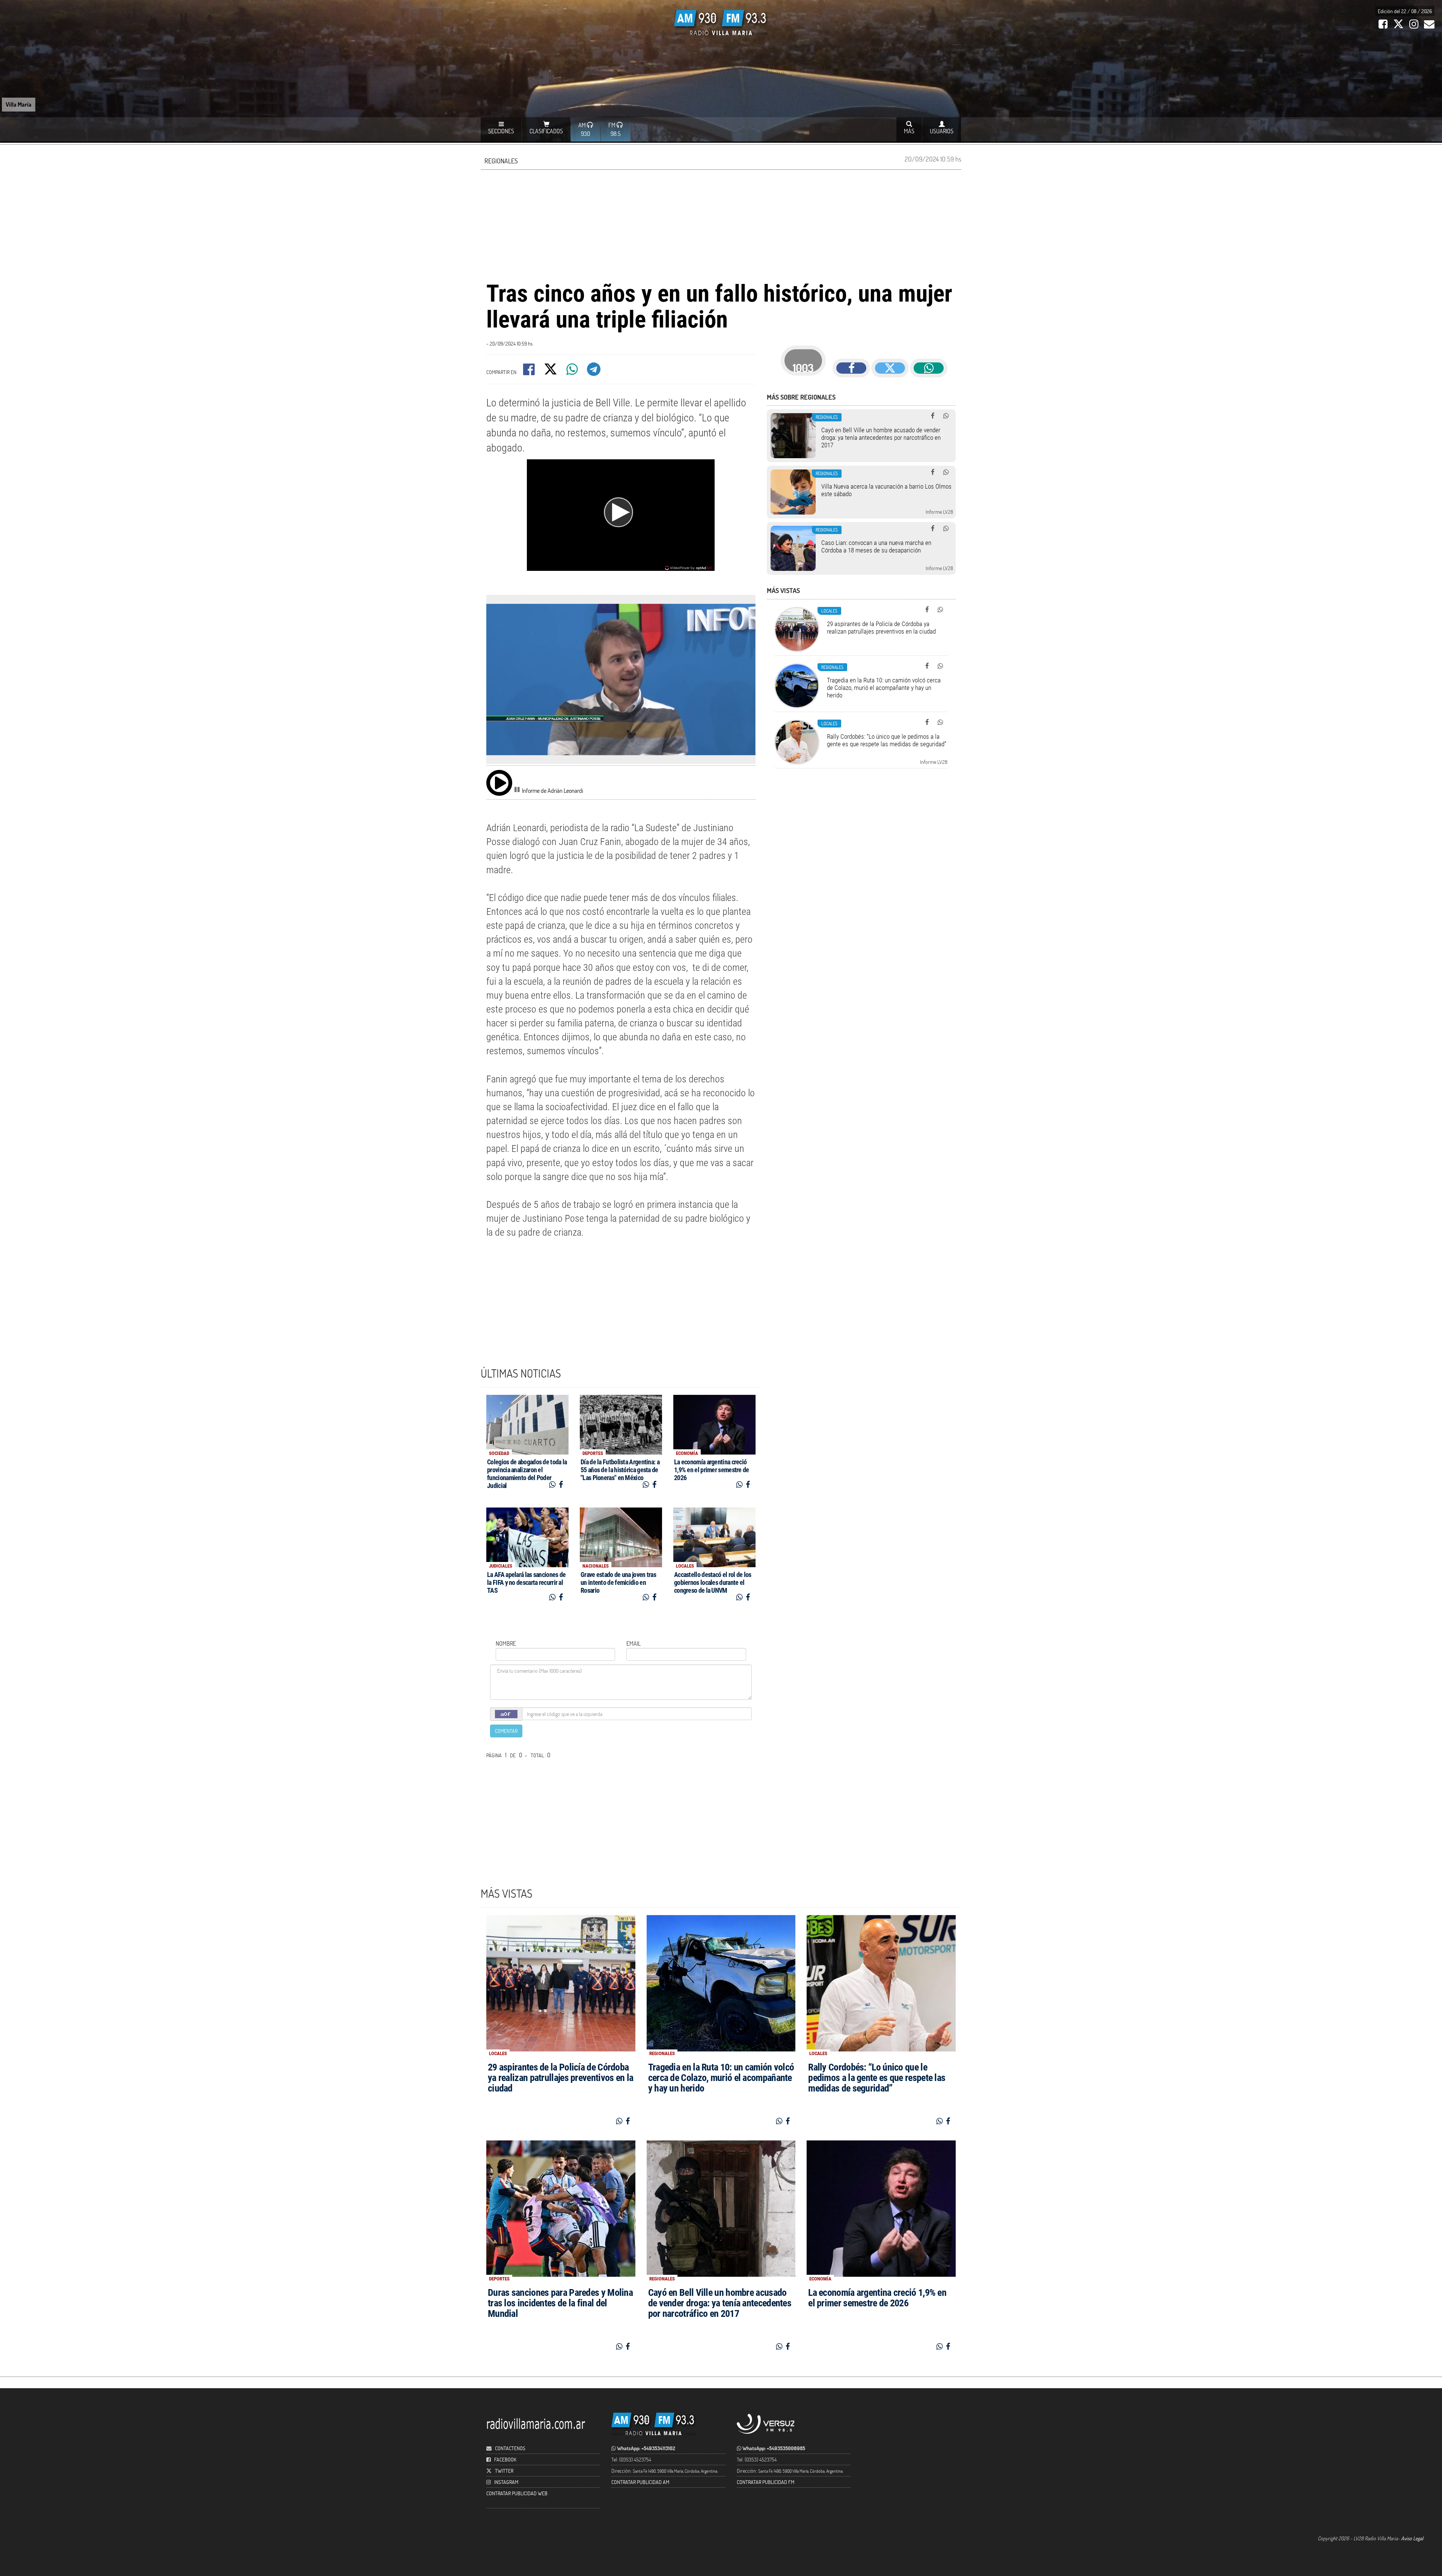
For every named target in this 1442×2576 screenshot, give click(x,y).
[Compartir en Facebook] (529, 372)
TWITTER (504, 2471)
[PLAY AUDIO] (499, 783)
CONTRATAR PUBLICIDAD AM (640, 2482)
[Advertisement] (721, 224)
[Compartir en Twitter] (551, 372)
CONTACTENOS (510, 2448)
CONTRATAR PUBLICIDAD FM (765, 2482)
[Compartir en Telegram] (594, 372)
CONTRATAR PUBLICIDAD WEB (517, 2493)
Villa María (19, 104)
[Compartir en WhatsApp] (573, 372)
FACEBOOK (505, 2459)
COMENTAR (506, 1731)
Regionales (501, 161)
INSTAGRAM (506, 2482)
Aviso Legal (1412, 2538)
